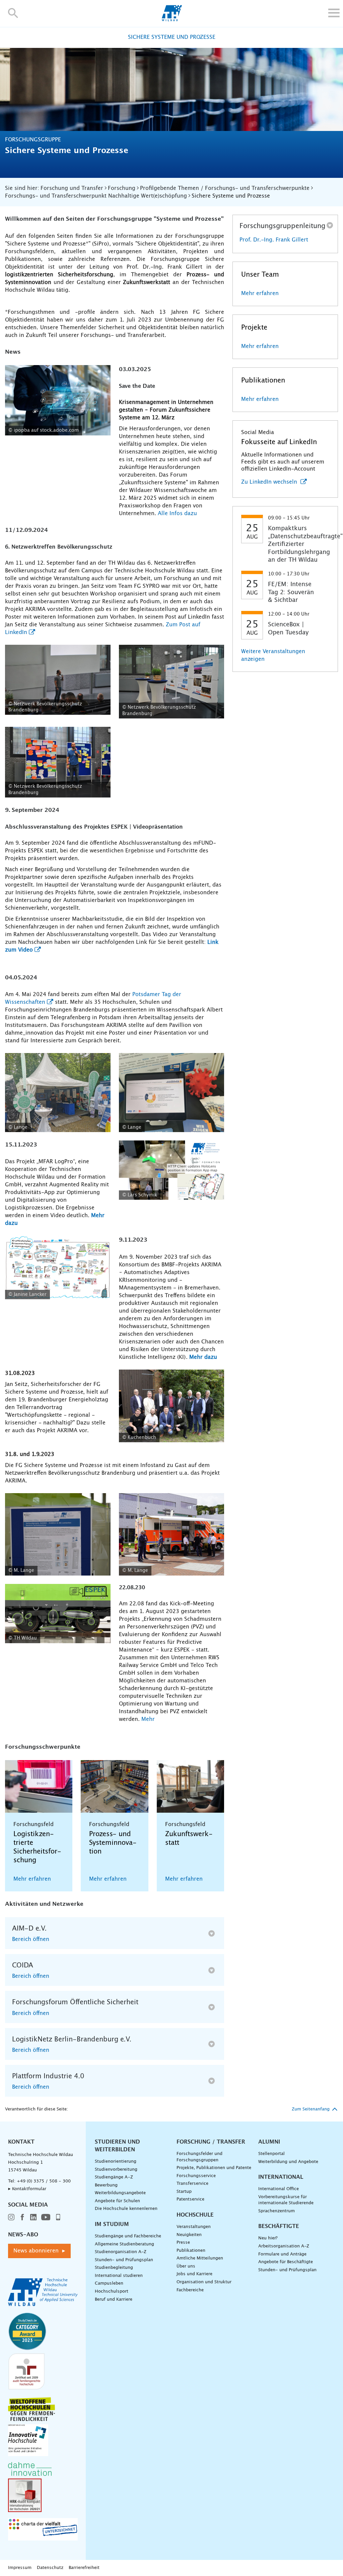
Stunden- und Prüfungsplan (124, 2260)
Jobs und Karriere (194, 2274)
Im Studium (112, 2224)
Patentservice (190, 2199)
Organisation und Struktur (204, 2282)
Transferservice (192, 2184)
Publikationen (191, 2251)
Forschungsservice (196, 2176)
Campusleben (109, 2283)
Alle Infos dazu (177, 513)
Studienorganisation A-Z (121, 2252)
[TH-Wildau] (172, 19)
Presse (183, 2243)
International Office (279, 2189)
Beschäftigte (279, 2226)
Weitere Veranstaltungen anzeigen (273, 655)
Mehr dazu (203, 1357)
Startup (184, 2192)
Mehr (148, 1719)
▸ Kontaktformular (27, 2189)
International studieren (119, 2276)
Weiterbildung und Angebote (288, 2162)
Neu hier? (268, 2238)
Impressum (20, 2568)
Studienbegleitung (114, 2268)
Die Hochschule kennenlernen (126, 2209)
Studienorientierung (116, 2162)
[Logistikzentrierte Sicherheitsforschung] (39, 1786)
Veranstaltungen (194, 2227)
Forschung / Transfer (211, 2142)
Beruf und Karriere (114, 2300)
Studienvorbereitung (116, 2170)
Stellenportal (271, 2154)
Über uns (186, 2266)
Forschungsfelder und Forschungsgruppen (199, 2157)
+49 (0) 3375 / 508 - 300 (44, 2181)
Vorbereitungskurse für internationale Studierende (286, 2200)
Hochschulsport (112, 2291)
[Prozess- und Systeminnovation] (114, 1786)
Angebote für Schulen (117, 2201)
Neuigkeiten (189, 2235)
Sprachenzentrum (277, 2211)
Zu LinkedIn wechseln (270, 482)
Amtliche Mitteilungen (200, 2258)
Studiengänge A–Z (114, 2177)
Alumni (269, 2142)
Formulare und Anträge (282, 2254)
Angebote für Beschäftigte (286, 2262)
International (281, 2177)
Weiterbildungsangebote (120, 2193)
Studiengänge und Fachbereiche (128, 2236)
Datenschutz (50, 2568)
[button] (13, 13)
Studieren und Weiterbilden (117, 2146)
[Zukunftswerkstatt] (190, 1786)
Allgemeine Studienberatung (124, 2244)
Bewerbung (106, 2185)
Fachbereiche (190, 2290)
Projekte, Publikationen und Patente (214, 2168)
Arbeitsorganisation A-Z (284, 2246)
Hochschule (195, 2215)
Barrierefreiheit (84, 2568)
